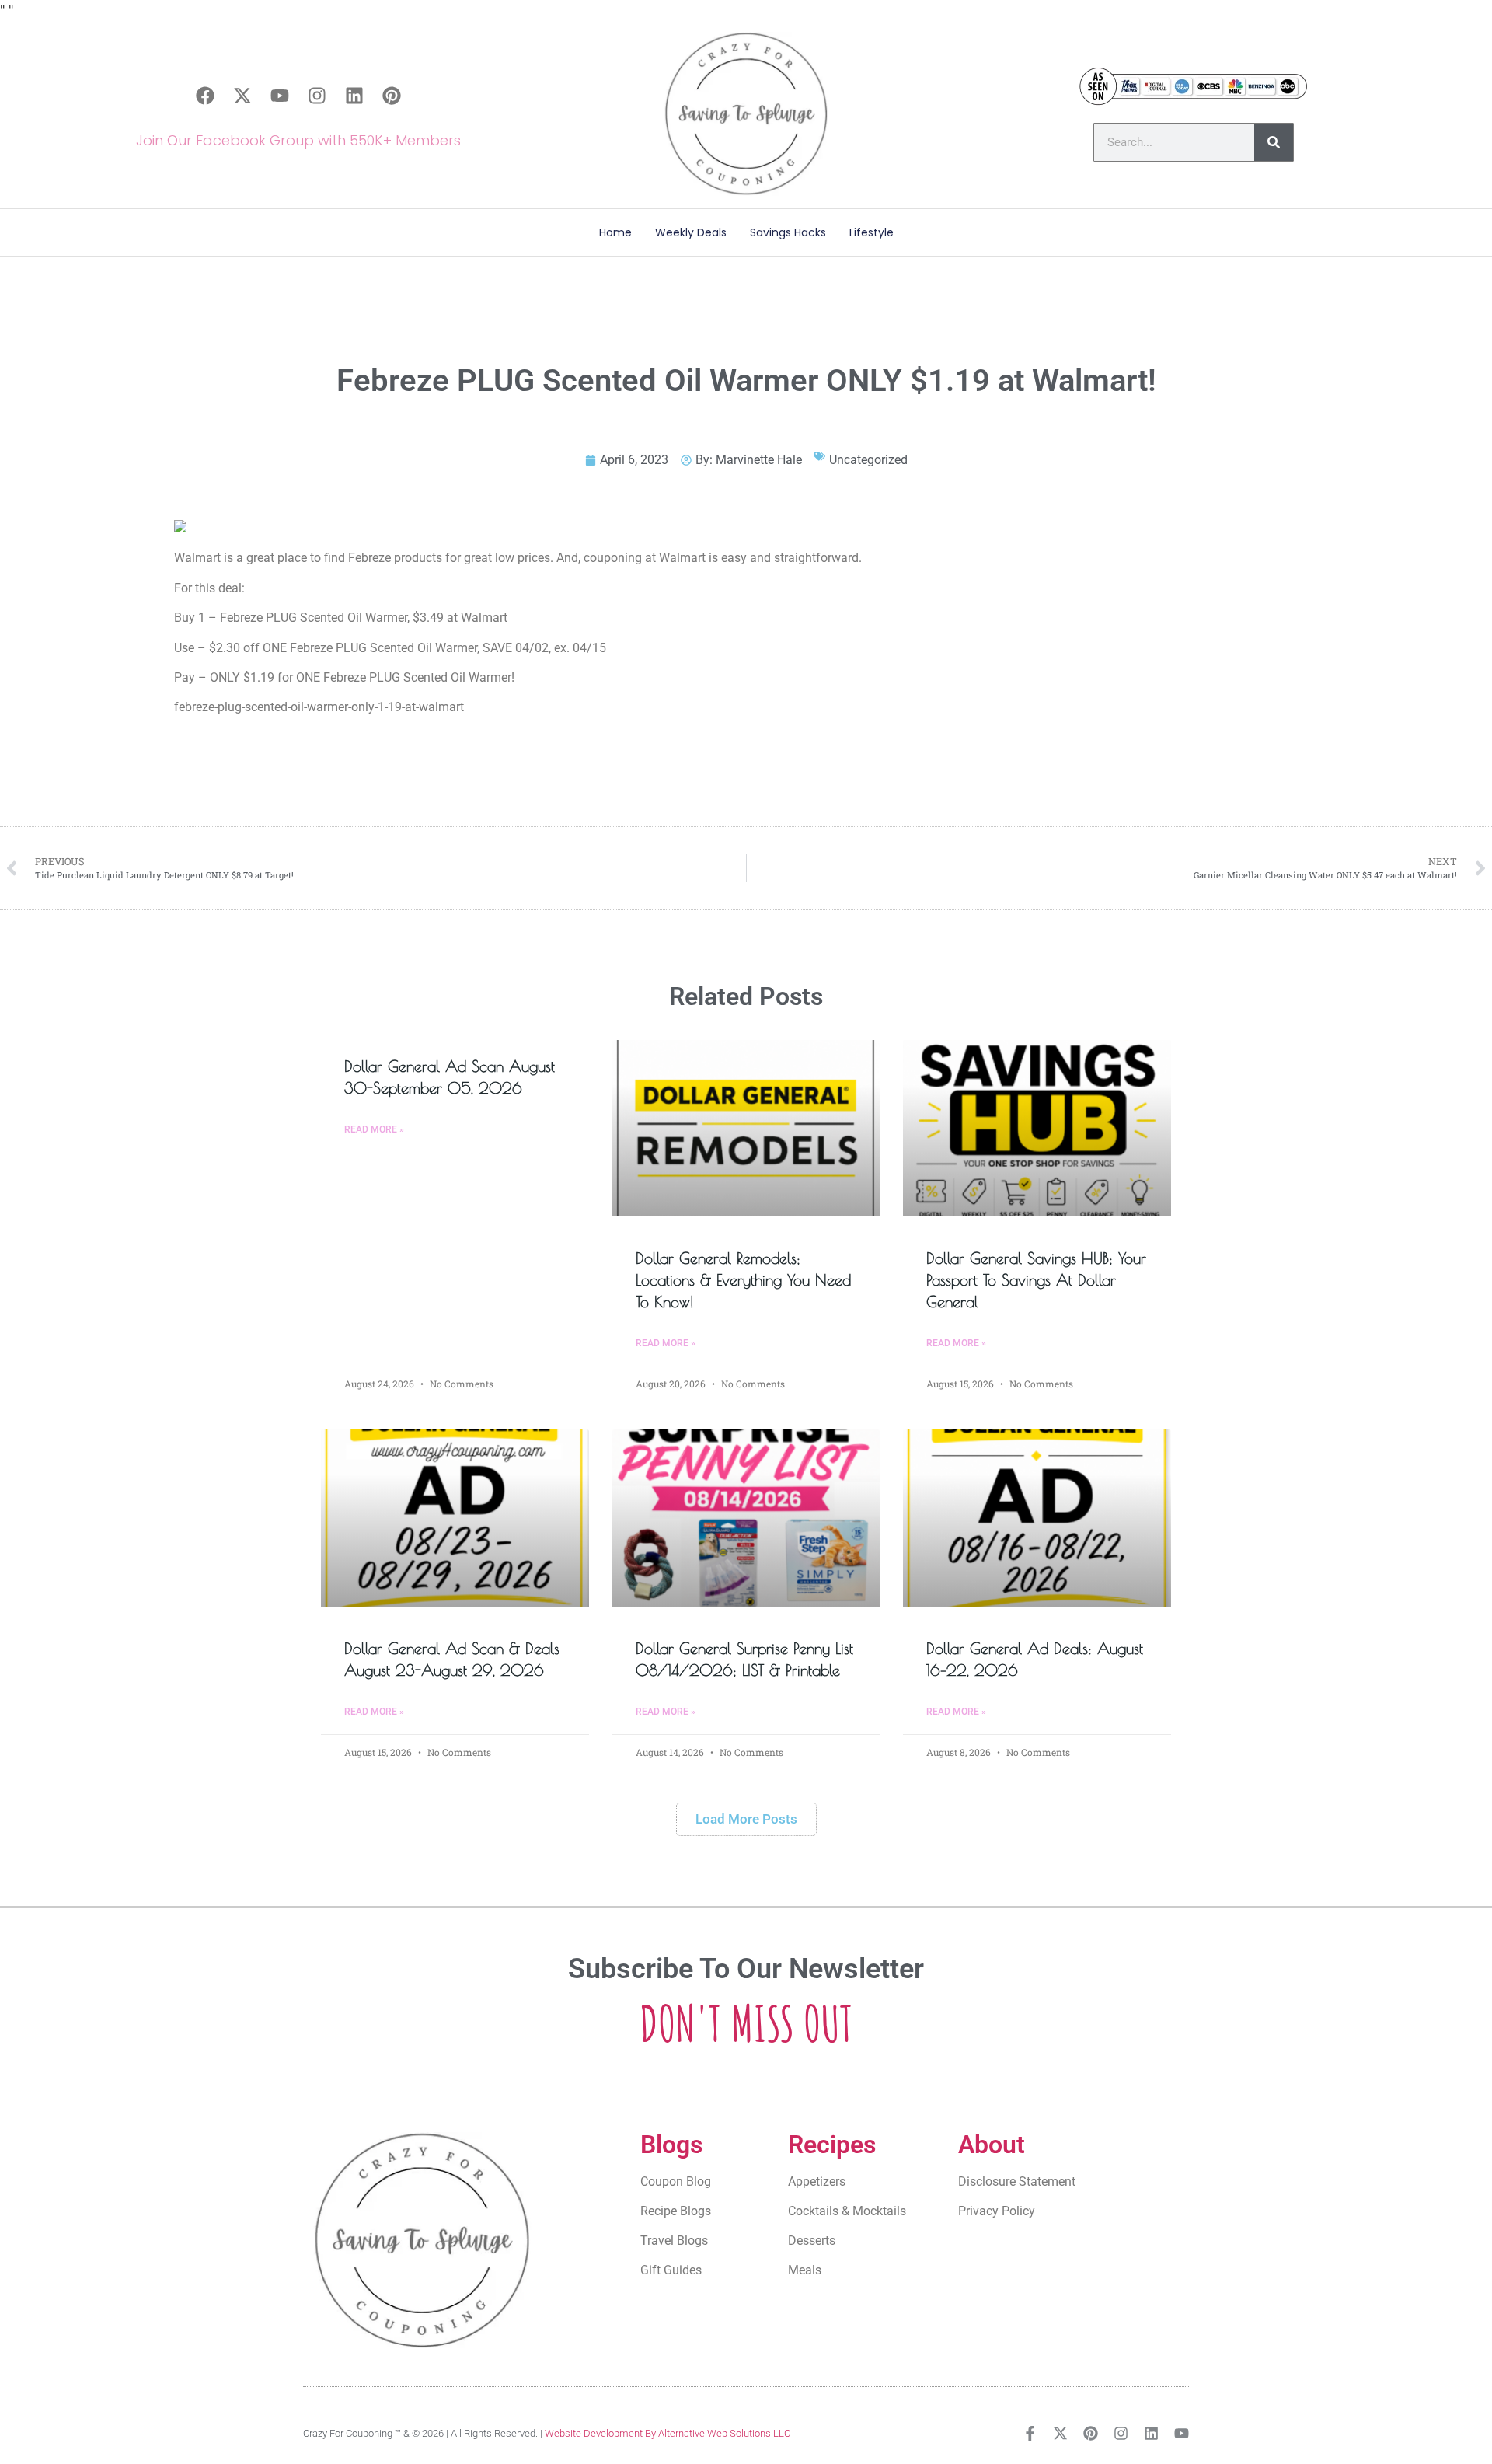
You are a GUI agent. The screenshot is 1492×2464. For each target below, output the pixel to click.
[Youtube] (280, 96)
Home (615, 232)
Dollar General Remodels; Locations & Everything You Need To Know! (743, 1280)
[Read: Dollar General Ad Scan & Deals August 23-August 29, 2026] (455, 1518)
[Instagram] (317, 96)
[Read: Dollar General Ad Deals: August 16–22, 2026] (1037, 1518)
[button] (746, 1819)
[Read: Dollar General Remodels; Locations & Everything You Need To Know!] (746, 1129)
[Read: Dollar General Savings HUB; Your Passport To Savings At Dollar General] (1037, 1129)
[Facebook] (205, 96)
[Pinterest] (392, 96)
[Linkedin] (354, 96)
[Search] (1274, 142)
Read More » (374, 1129)
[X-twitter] (242, 96)
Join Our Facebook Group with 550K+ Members (298, 140)
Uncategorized (868, 460)
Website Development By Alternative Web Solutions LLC (668, 2433)
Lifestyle (871, 232)
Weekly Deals (691, 232)
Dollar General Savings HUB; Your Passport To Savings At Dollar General (1036, 1280)
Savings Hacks (788, 232)
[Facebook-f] (1030, 2433)
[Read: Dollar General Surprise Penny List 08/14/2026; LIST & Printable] (746, 1518)
